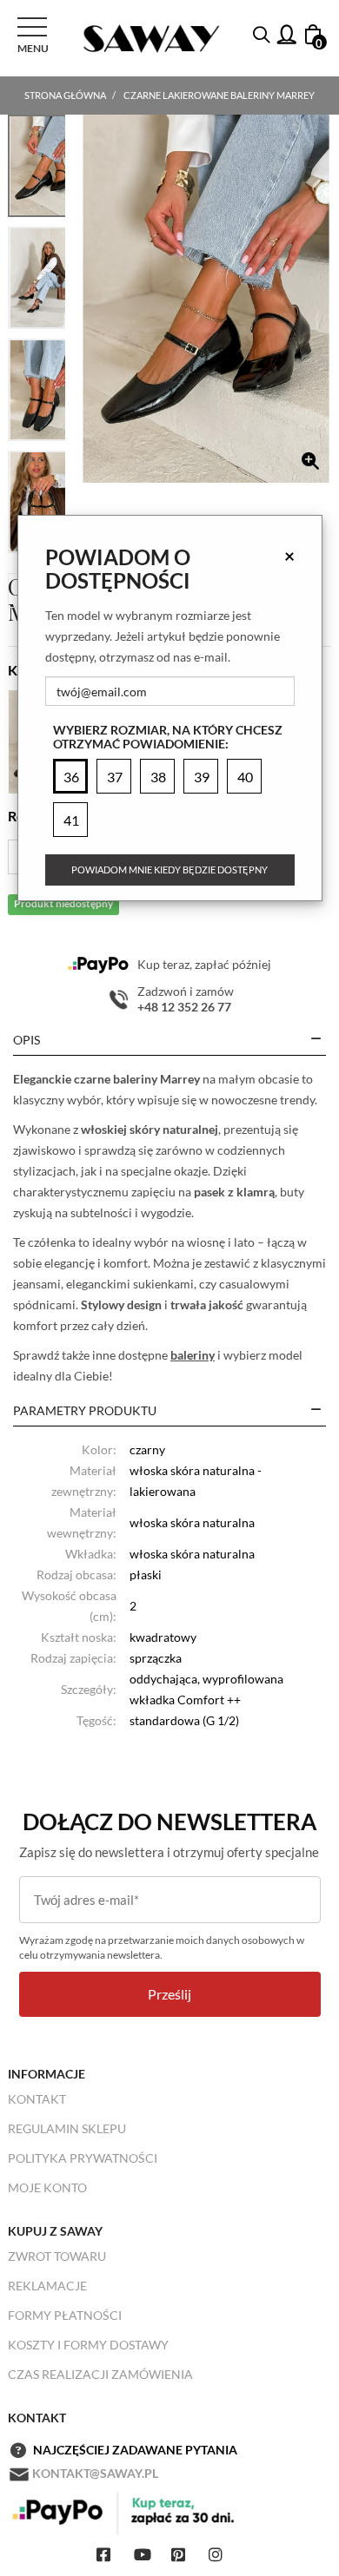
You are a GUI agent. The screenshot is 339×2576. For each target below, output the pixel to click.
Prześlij (169, 1994)
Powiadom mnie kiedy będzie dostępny (169, 870)
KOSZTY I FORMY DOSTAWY (88, 2345)
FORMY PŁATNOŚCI (65, 2315)
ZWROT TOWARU (57, 2256)
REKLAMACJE (47, 2286)
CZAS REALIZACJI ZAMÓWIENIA (100, 2374)
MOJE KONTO (47, 2187)
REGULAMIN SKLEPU (67, 2128)
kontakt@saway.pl (95, 2473)
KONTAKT (37, 2099)
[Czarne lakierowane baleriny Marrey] (206, 299)
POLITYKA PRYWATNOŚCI (83, 2158)
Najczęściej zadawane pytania (135, 2450)
